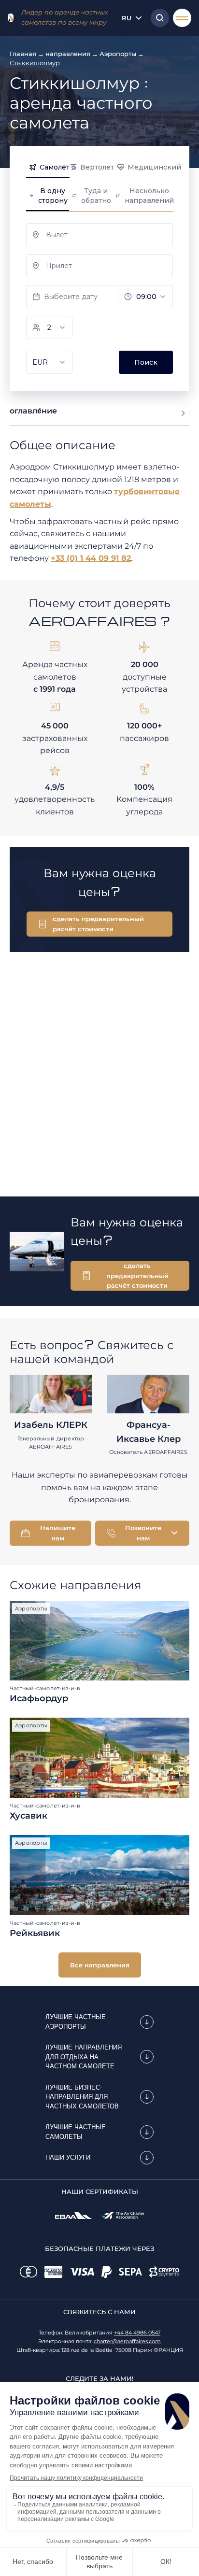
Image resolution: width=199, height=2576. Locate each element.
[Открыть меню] (182, 18)
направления (68, 54)
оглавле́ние (33, 411)
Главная (23, 54)
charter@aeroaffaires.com (127, 2341)
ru (127, 18)
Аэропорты (118, 54)
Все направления (100, 1965)
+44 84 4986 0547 (137, 2333)
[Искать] (157, 18)
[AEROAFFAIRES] (11, 18)
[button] (99, 924)
